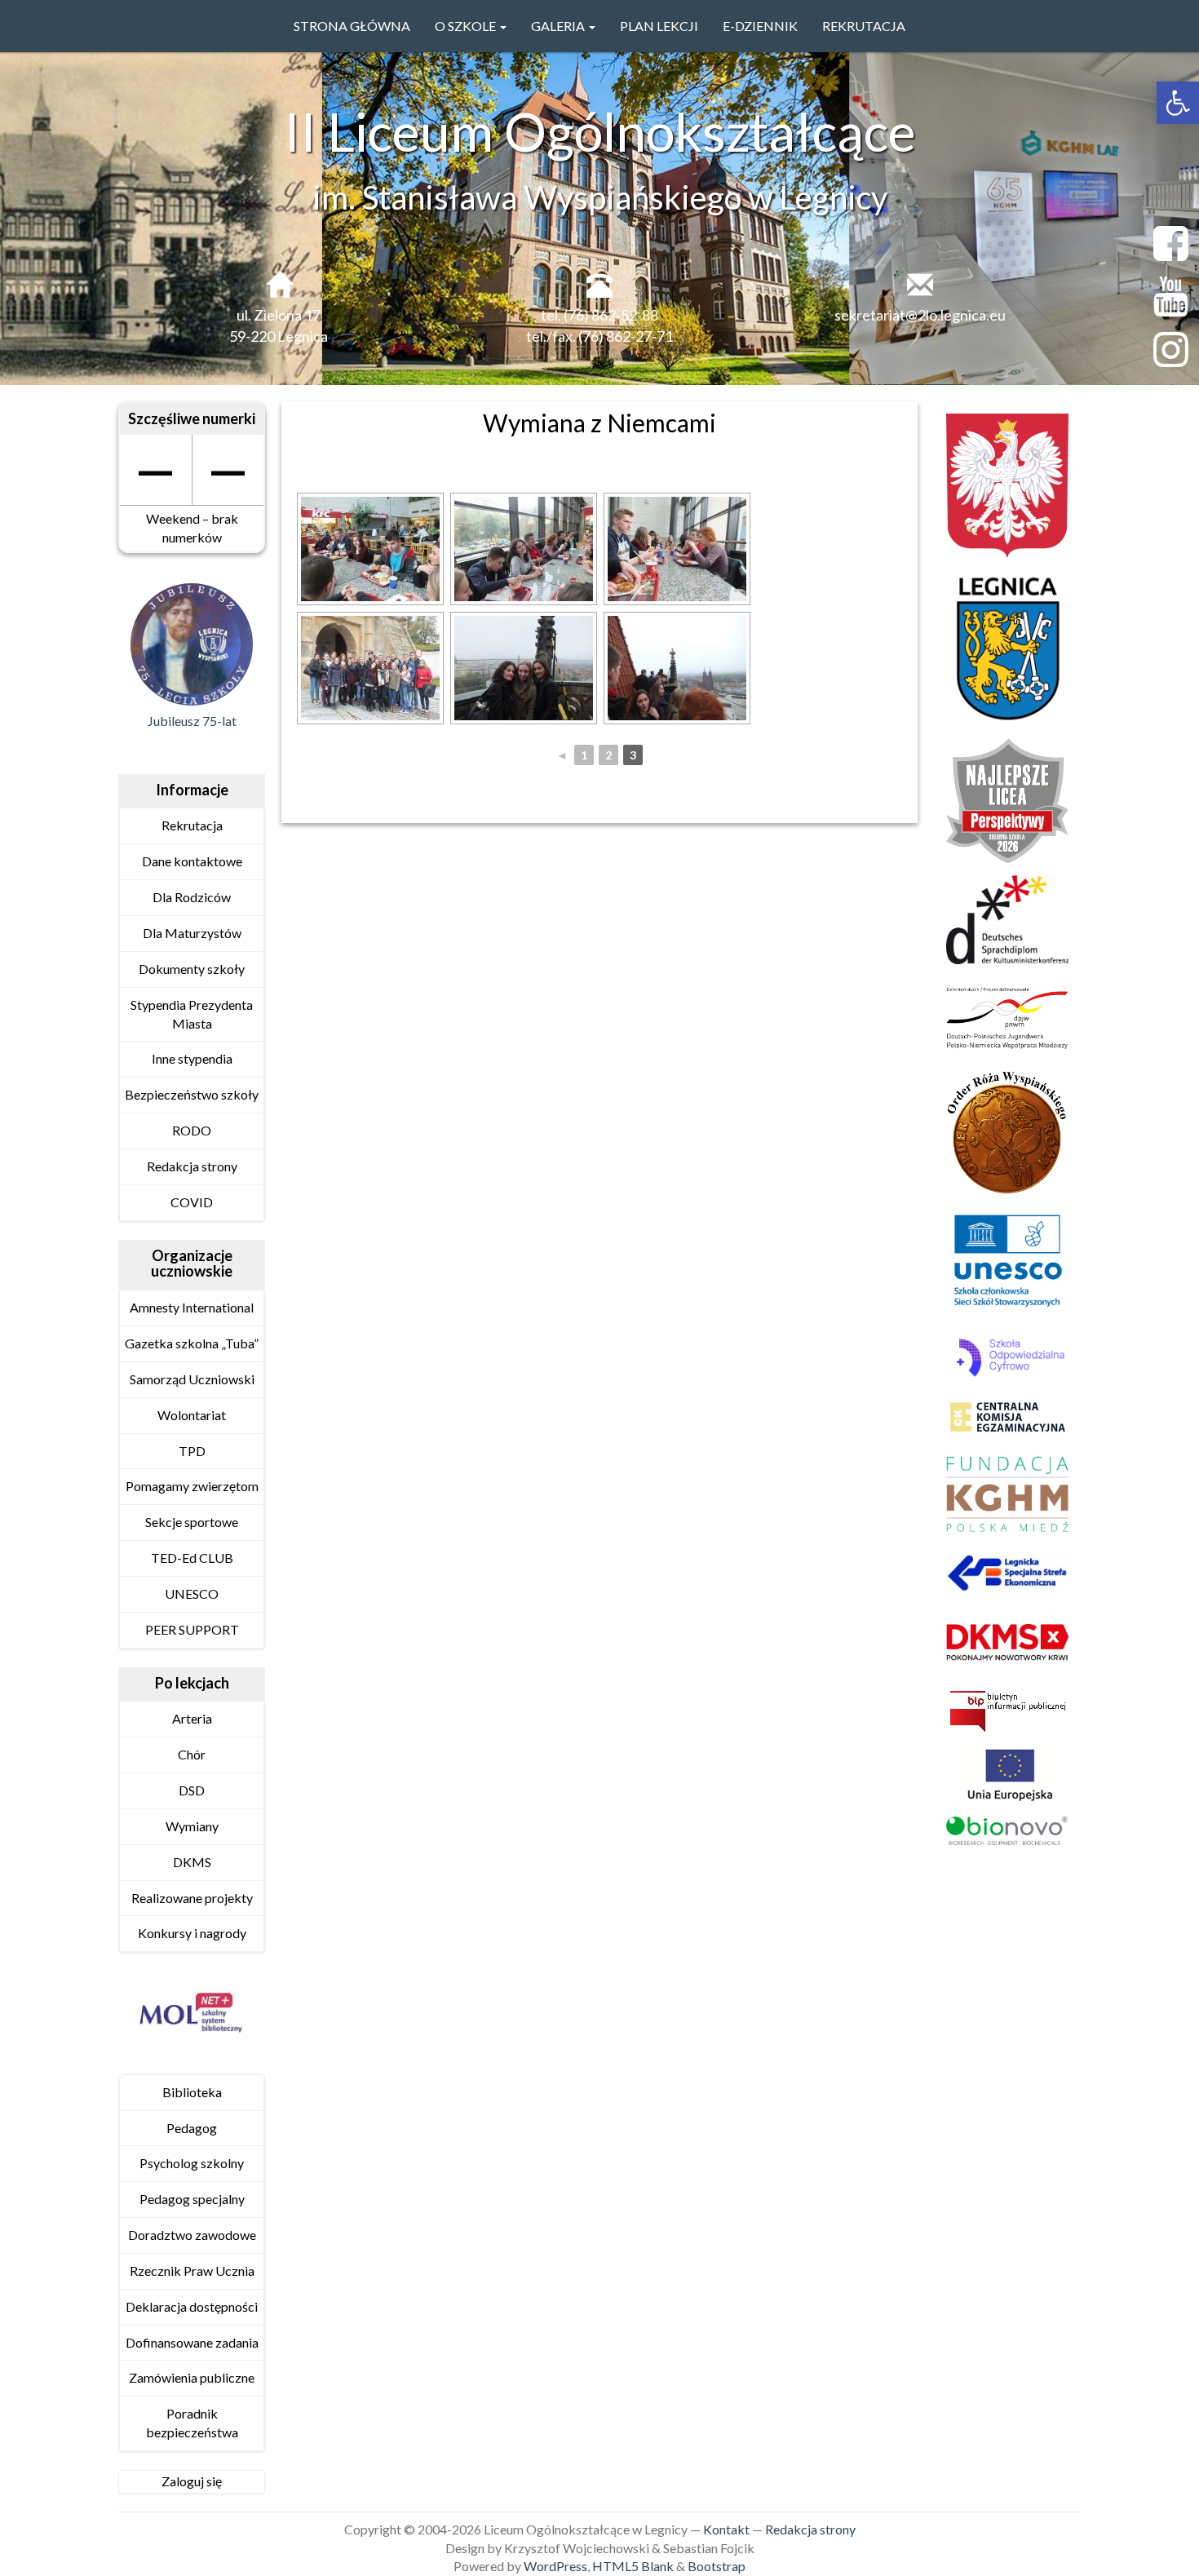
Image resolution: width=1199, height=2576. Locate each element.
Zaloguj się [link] (192, 2481)
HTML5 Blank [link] (633, 2566)
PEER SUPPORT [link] (192, 1629)
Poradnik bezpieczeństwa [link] (192, 2423)
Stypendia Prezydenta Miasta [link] (192, 1014)
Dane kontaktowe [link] (192, 861)
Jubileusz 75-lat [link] (192, 721)
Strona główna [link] (352, 26)
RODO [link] (192, 1130)
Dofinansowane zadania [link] (192, 2342)
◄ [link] (562, 755)
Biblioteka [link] (192, 2092)
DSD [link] (192, 1790)
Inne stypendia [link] (192, 1058)
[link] (1178, 103)
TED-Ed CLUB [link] (192, 1558)
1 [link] (584, 755)
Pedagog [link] (192, 2128)
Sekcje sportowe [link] (192, 1522)
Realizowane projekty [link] (192, 1898)
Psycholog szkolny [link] (192, 2163)
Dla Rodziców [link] (192, 897)
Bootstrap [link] (717, 2566)
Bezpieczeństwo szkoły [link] (192, 1094)
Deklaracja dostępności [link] (192, 2306)
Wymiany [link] (192, 1826)
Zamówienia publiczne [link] (192, 2377)
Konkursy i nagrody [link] (192, 1933)
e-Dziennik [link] (760, 26)
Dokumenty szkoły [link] (192, 969)
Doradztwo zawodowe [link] (192, 2235)
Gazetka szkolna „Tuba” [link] (192, 1343)
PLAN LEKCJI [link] (659, 26)
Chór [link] (192, 1754)
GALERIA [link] (559, 26)
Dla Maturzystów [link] (192, 933)
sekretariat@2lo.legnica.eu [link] (920, 315)
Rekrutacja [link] (864, 26)
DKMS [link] (192, 1862)
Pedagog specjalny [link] (192, 2199)
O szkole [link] (467, 26)
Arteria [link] (192, 1718)
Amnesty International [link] (192, 1307)
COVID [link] (192, 1202)
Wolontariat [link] (192, 1415)
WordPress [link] (555, 2566)
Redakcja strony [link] (192, 1166)
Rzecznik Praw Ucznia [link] (192, 2271)
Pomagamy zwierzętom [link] (192, 1486)
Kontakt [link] (726, 2529)
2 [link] (608, 755)
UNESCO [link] (192, 1593)
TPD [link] (192, 1451)
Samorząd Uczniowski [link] (192, 1379)
